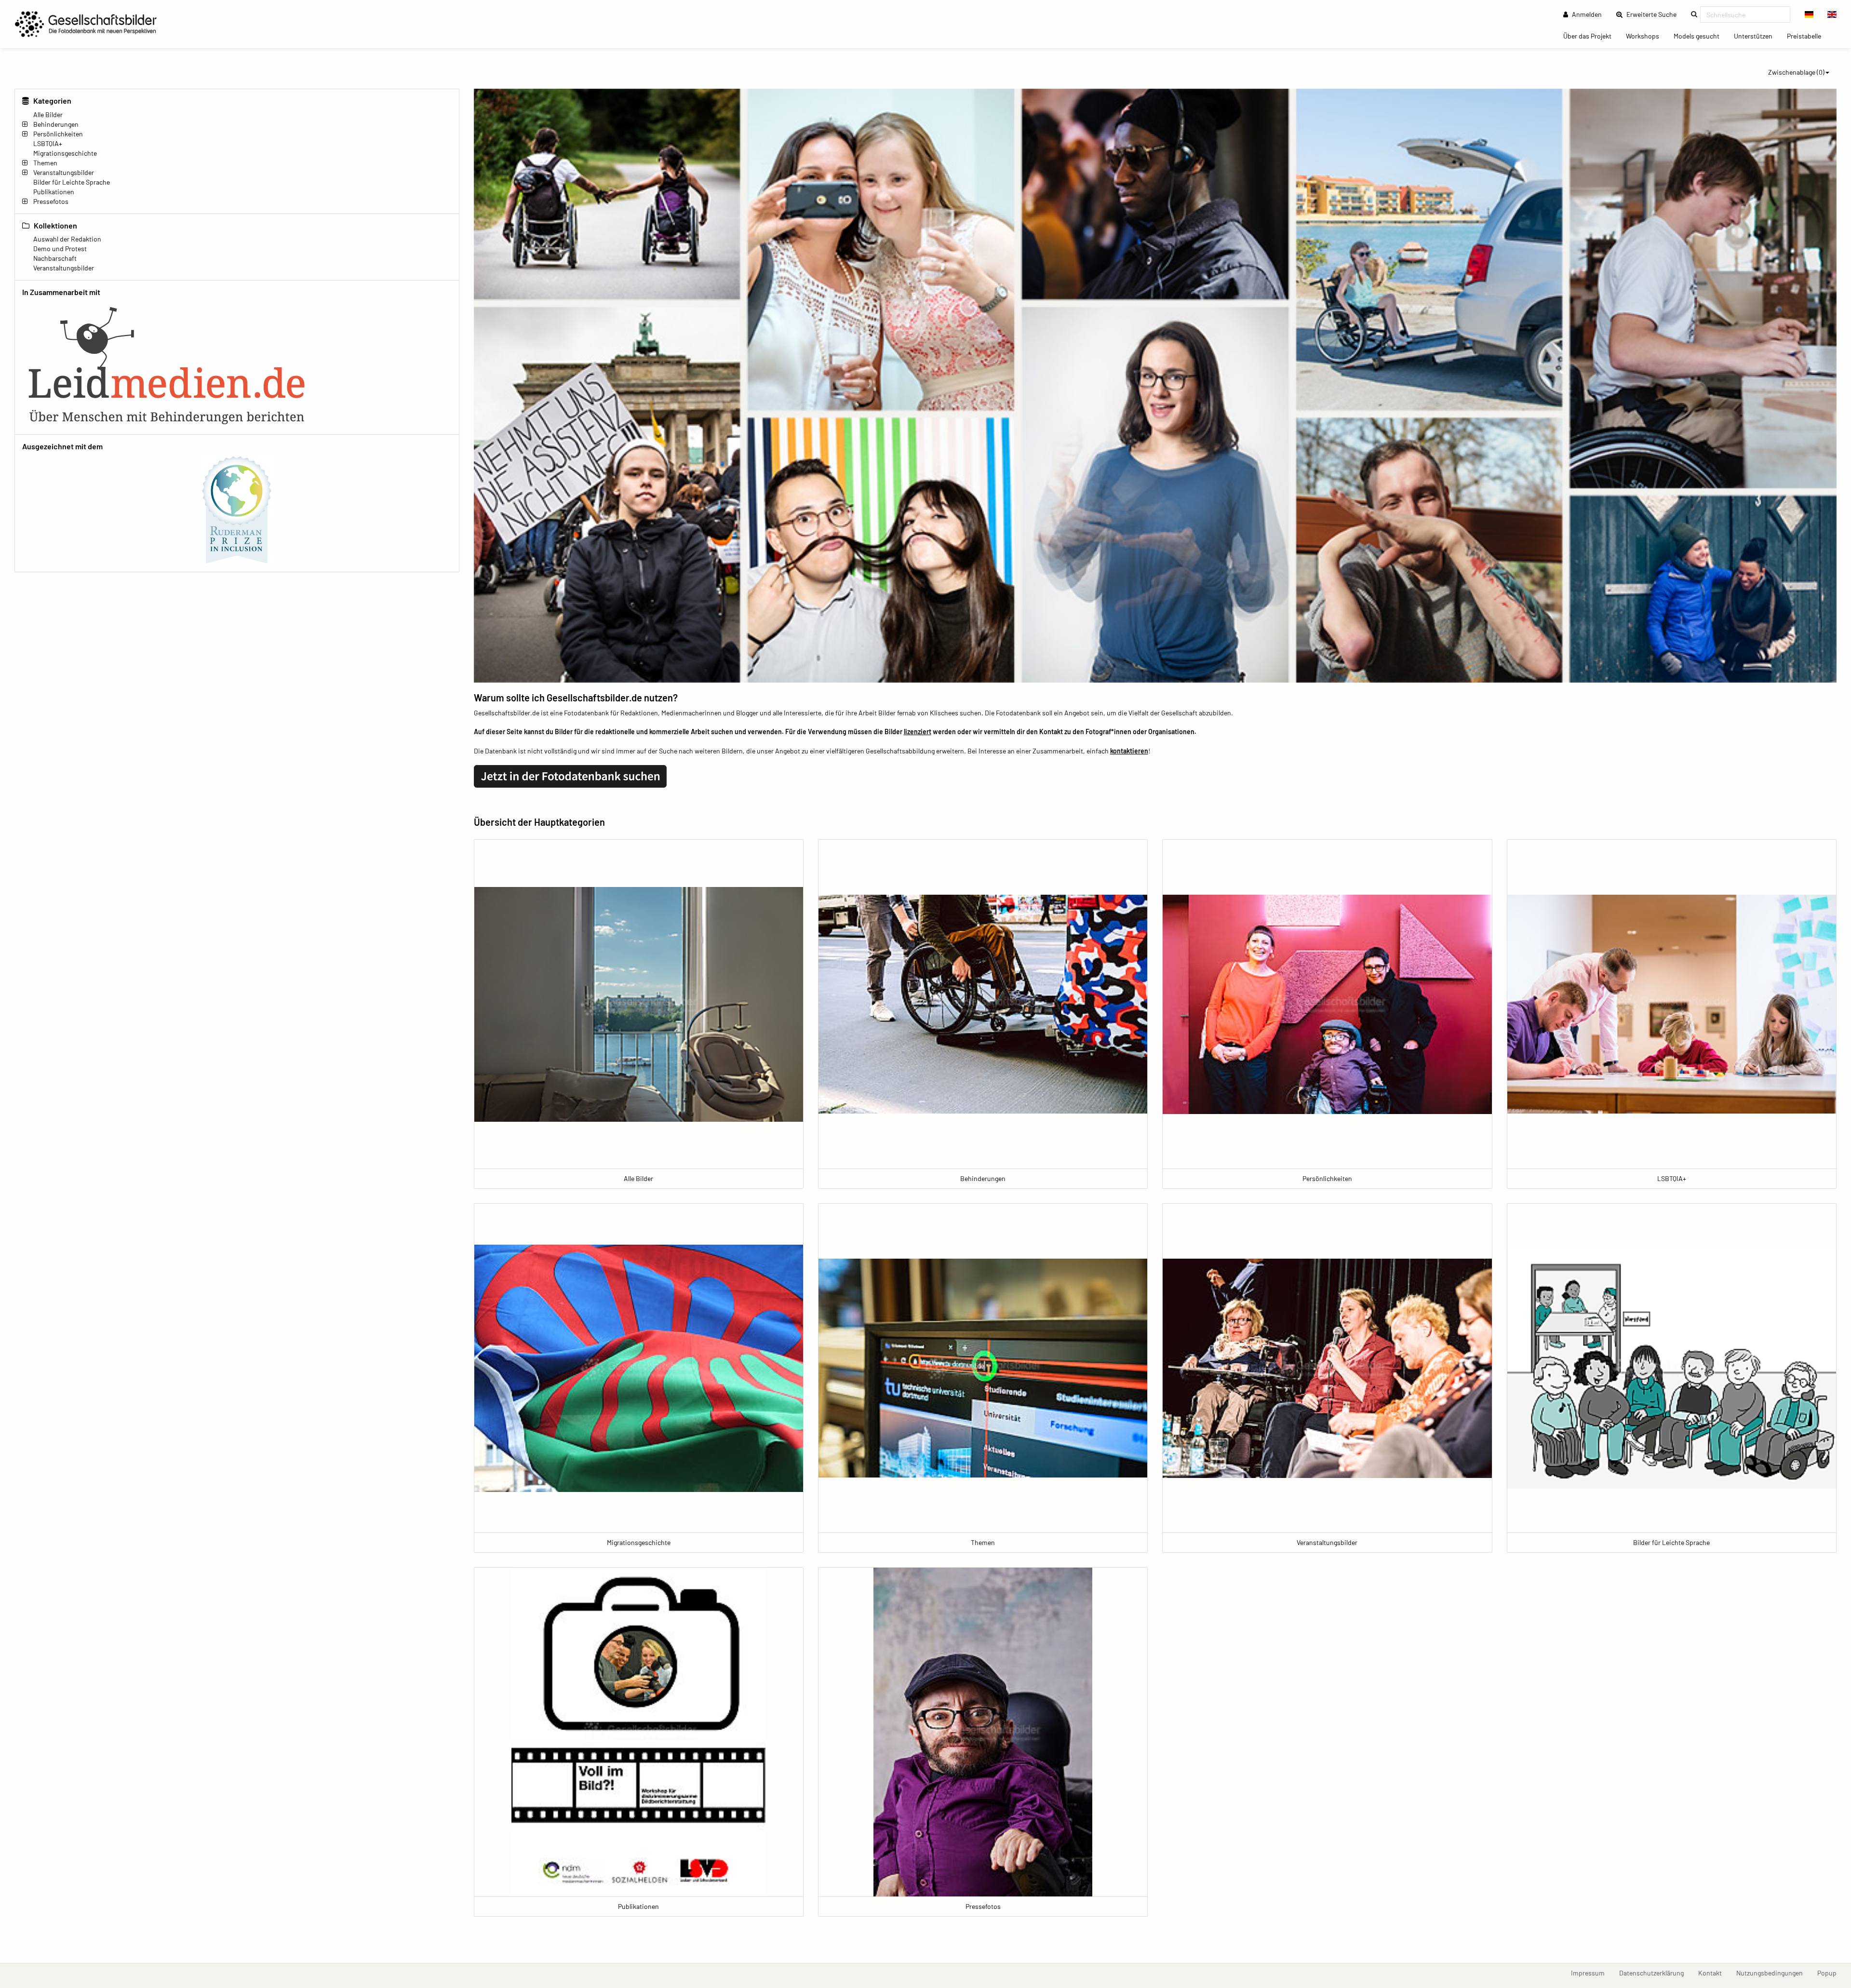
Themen (45, 163)
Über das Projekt (1591, 36)
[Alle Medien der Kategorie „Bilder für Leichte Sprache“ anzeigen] (1672, 1368)
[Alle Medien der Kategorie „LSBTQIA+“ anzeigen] (1672, 1004)
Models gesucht (1700, 36)
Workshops (1646, 36)
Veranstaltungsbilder (64, 172)
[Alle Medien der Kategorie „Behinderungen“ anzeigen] (983, 1004)
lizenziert (918, 732)
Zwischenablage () (1796, 72)
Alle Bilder (48, 114)
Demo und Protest (60, 248)
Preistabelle (1808, 36)
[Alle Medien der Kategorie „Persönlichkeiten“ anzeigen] (1327, 1004)
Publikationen (54, 192)
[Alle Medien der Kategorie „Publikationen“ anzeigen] (639, 1732)
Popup (1831, 1973)
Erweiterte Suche (1654, 14)
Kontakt (1714, 1973)
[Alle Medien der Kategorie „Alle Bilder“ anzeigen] (639, 1004)
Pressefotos (51, 201)
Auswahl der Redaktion (67, 239)
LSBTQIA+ (48, 143)
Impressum (1591, 1973)
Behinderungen (56, 124)
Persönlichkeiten (58, 134)
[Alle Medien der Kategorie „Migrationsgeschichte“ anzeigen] (639, 1368)
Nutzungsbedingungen (1773, 1973)
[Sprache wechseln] (1809, 14)
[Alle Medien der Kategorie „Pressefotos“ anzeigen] (983, 1732)
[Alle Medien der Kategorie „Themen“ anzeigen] (983, 1368)
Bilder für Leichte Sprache (72, 182)
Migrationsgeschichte (65, 153)
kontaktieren (1129, 751)
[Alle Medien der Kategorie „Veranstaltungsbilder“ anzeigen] (1327, 1368)
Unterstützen (1757, 36)
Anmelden (1586, 14)
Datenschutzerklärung (1655, 1973)
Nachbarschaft (55, 258)
